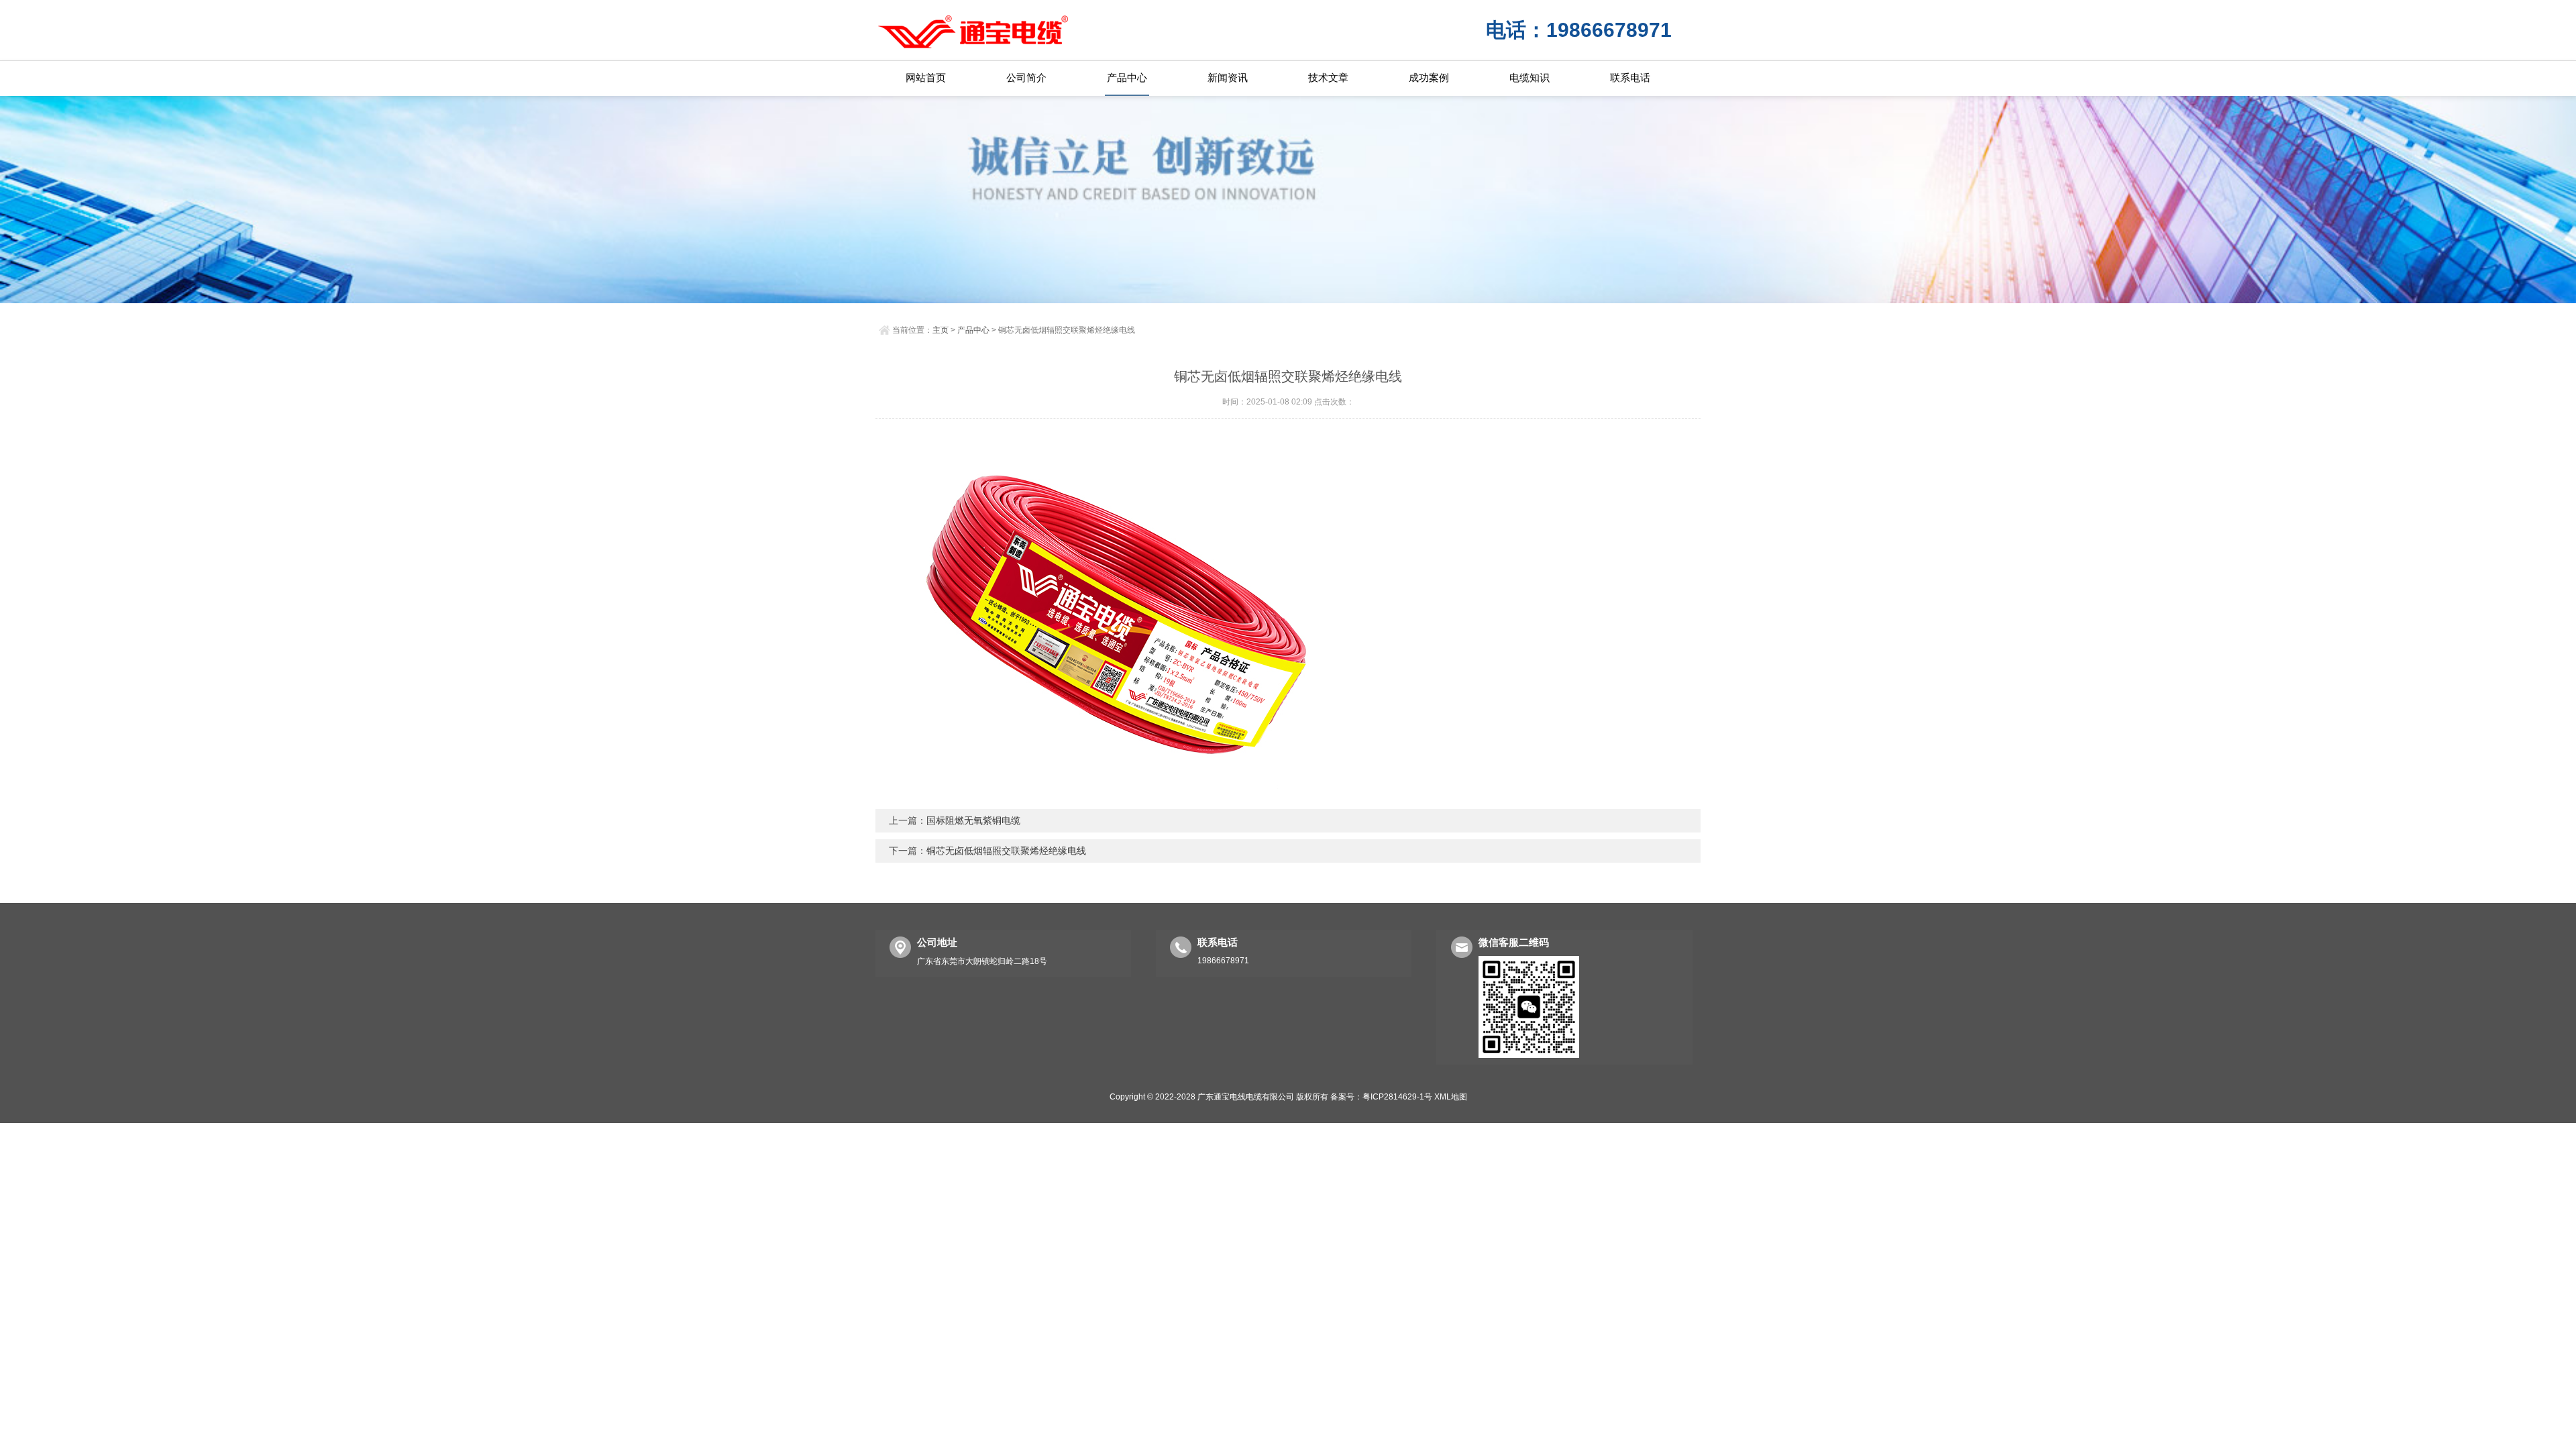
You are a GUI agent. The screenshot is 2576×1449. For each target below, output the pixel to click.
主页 (941, 330)
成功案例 (1429, 77)
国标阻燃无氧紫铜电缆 (973, 820)
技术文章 (1328, 77)
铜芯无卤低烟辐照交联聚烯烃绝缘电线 (1006, 851)
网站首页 (926, 77)
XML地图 (1451, 1097)
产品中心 (1127, 77)
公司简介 (1026, 77)
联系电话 (1630, 77)
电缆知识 (1529, 77)
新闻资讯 (1228, 77)
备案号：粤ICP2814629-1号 (1381, 1097)
